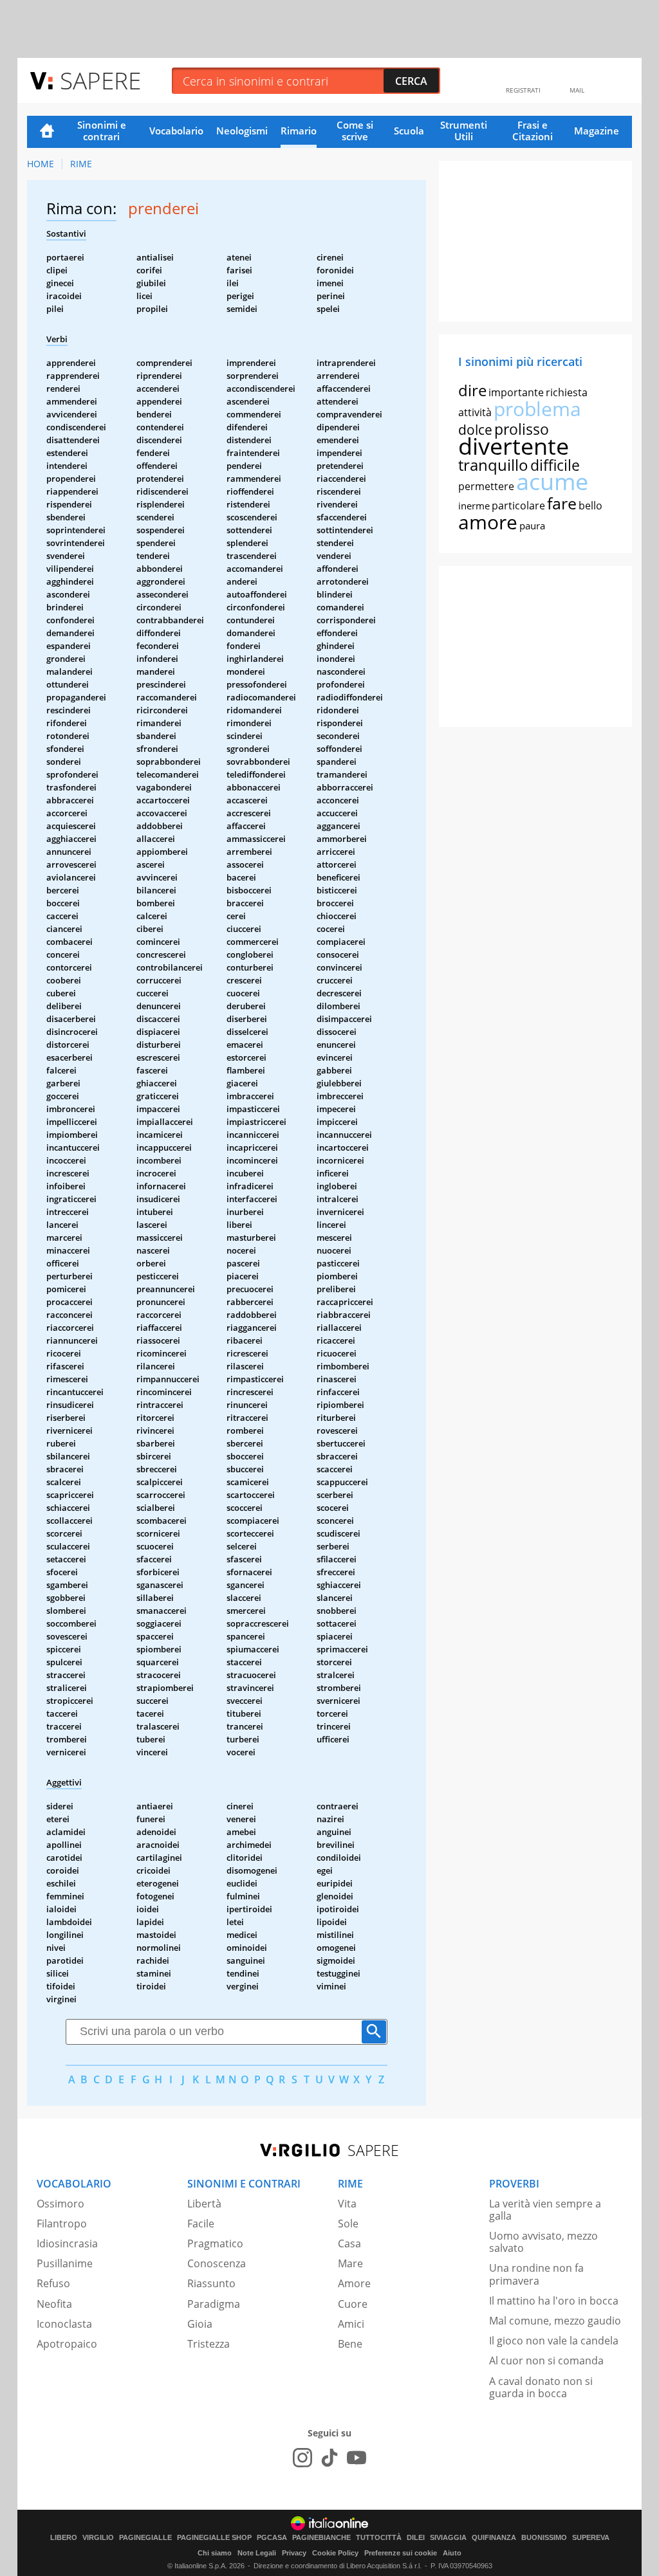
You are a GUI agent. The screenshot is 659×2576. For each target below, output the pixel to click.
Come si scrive (355, 131)
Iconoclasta (64, 2324)
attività (475, 412)
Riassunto (211, 2283)
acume (552, 481)
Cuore (353, 2304)
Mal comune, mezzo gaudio (555, 2321)
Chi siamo (215, 2553)
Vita (347, 2204)
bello (590, 506)
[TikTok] (329, 2458)
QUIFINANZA (494, 2538)
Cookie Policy (335, 2553)
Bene (350, 2344)
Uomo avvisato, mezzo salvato (543, 2242)
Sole (348, 2224)
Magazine (597, 131)
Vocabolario (176, 131)
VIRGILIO (98, 2538)
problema (537, 409)
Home (47, 132)
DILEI (416, 2538)
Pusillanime (65, 2263)
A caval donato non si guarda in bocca (541, 2387)
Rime (81, 164)
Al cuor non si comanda (546, 2361)
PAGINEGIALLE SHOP (214, 2538)
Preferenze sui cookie (401, 2553)
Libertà (204, 2204)
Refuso (53, 2283)
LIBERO (64, 2538)
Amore (354, 2283)
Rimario (299, 131)
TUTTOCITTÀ (379, 2538)
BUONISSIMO (544, 2538)
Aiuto (452, 2553)
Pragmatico (215, 2243)
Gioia (200, 2324)
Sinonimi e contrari (102, 131)
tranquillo (493, 465)
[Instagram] (302, 2458)
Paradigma (214, 2304)
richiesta (567, 392)
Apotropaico (67, 2344)
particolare (518, 506)
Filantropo (62, 2224)
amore (488, 522)
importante (516, 392)
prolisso (522, 429)
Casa (349, 2243)
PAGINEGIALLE (145, 2538)
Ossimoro (60, 2204)
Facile (201, 2224)
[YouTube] (357, 2458)
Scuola (409, 131)
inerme (474, 506)
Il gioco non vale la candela (554, 2341)
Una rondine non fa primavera (536, 2274)
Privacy (294, 2553)
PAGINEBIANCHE (321, 2538)
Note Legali (257, 2553)
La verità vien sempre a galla (545, 2210)
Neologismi (242, 131)
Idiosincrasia (67, 2243)
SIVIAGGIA (448, 2538)
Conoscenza (217, 2263)
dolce (475, 430)
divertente (514, 446)
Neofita (54, 2304)
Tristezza (209, 2344)
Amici (351, 2324)
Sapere (100, 80)
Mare (350, 2263)
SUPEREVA (591, 2538)
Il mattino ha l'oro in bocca (554, 2301)
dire (472, 390)
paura (532, 525)
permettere (486, 486)
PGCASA (272, 2538)
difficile (555, 465)
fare (562, 503)
